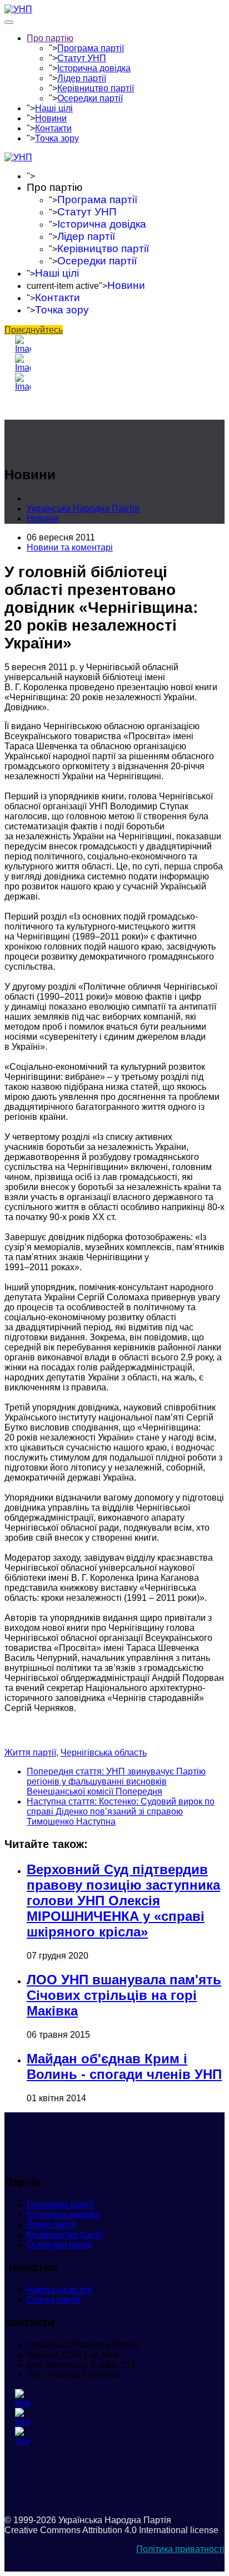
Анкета (59, 2290)
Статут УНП (82, 58)
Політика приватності (180, 2549)
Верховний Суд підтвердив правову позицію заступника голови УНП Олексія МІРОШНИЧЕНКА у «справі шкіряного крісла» (123, 1901)
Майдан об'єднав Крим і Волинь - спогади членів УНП (124, 2066)
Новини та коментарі (70, 547)
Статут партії (53, 2300)
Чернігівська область (104, 1752)
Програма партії (91, 48)
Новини (51, 118)
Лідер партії (82, 78)
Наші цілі (54, 108)
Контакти (53, 128)
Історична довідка (94, 68)
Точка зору (57, 138)
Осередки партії (90, 98)
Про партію (50, 38)
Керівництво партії (96, 88)
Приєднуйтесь (34, 330)
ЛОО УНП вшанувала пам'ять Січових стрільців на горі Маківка (124, 1995)
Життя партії (30, 1752)
